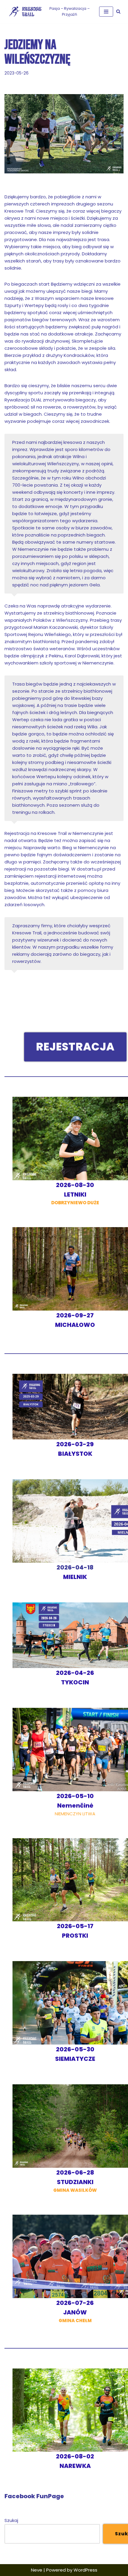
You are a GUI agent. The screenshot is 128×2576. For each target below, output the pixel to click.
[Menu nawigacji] (106, 12)
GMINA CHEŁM (75, 2312)
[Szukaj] (118, 11)
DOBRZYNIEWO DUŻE (75, 1194)
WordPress (85, 2570)
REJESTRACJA (75, 1047)
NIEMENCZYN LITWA (75, 1805)
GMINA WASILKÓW (75, 2182)
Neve (37, 2570)
